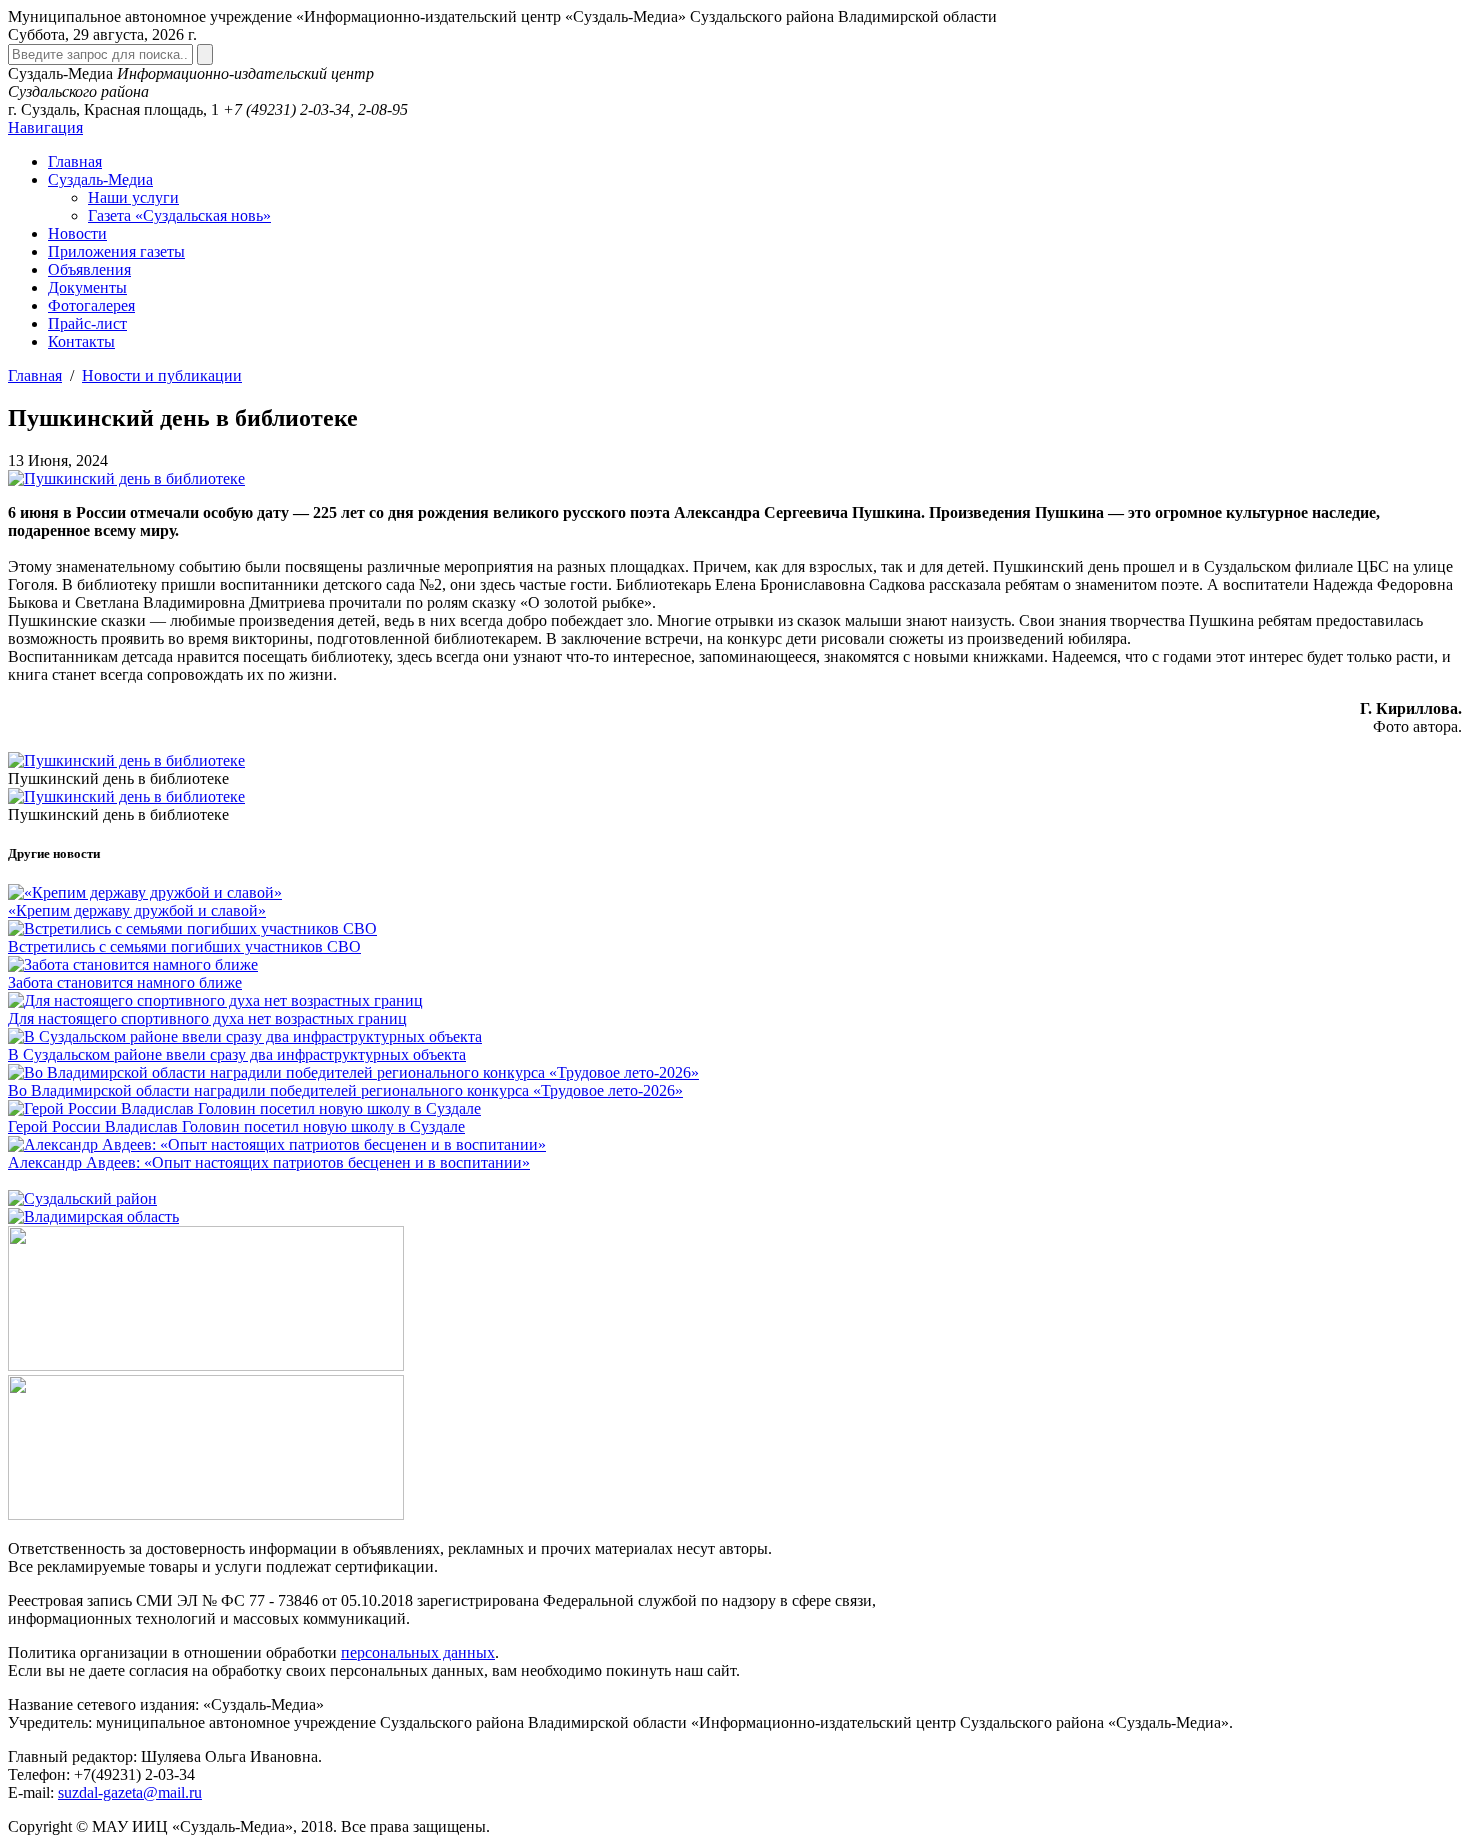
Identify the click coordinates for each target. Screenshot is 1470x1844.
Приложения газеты (116, 251)
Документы (87, 287)
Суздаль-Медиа (100, 179)
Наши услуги (133, 197)
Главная (75, 161)
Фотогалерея (91, 305)
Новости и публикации (162, 375)
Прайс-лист (87, 323)
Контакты (81, 341)
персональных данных (418, 1652)
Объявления (89, 269)
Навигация (45, 127)
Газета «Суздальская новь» (179, 215)
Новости (77, 233)
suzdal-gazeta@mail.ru (130, 1792)
